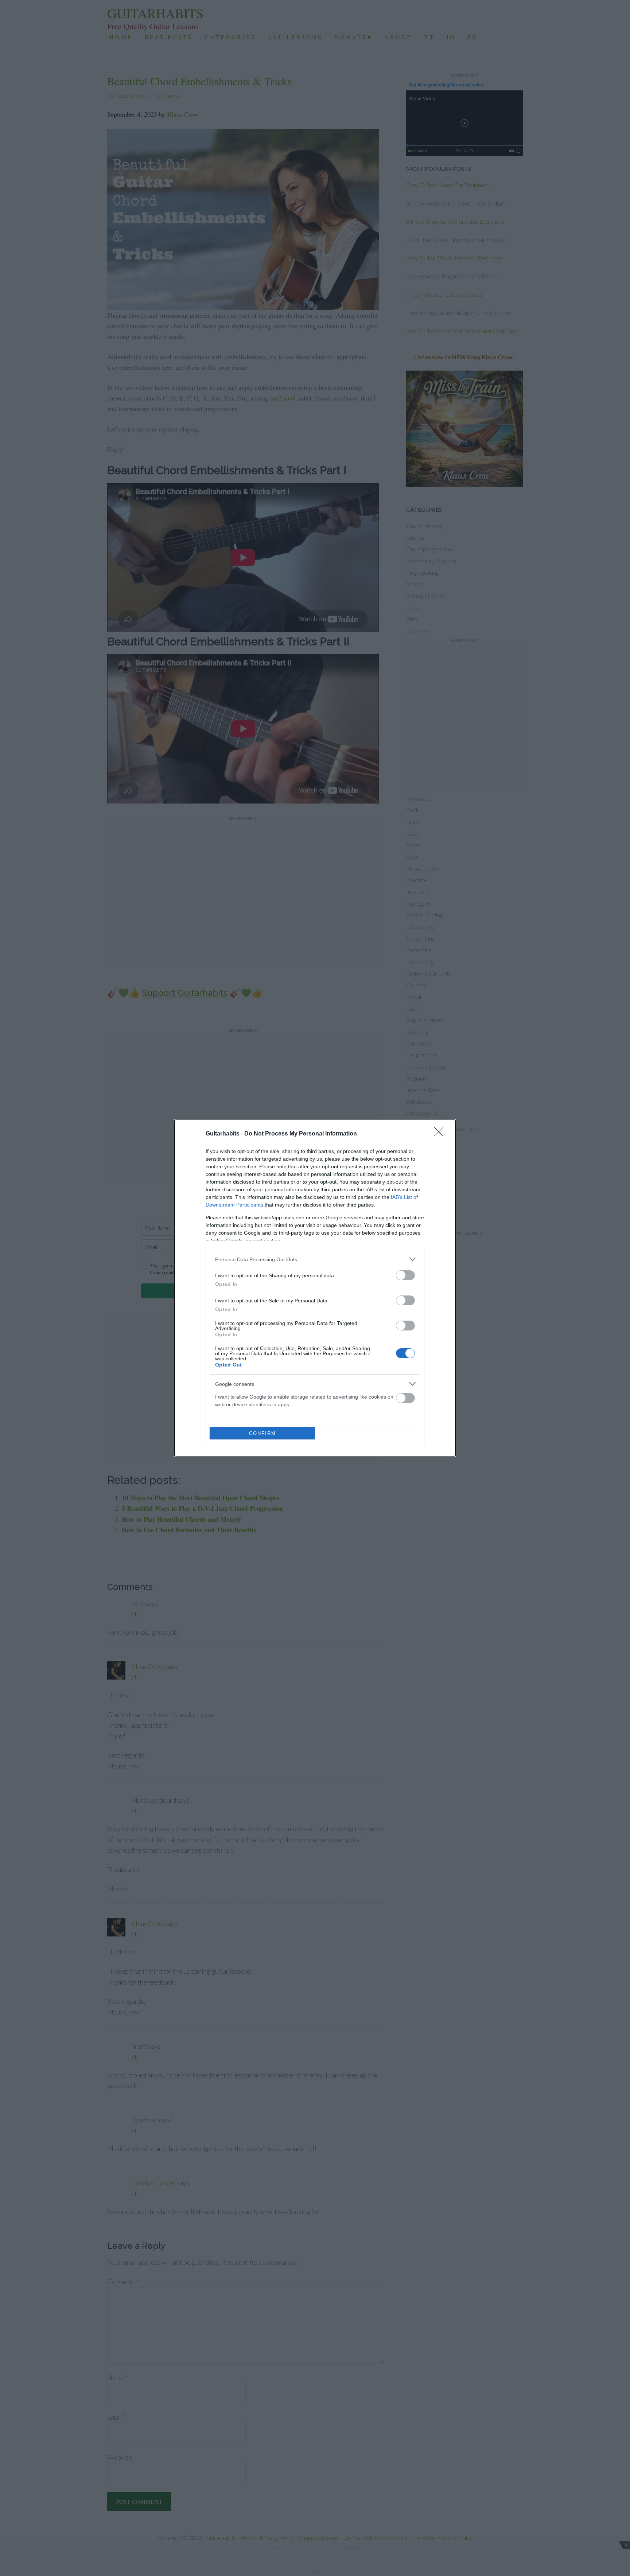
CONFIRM (262, 1433)
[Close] (441, 1134)
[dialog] (315, 1288)
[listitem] (315, 1259)
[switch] (405, 1275)
